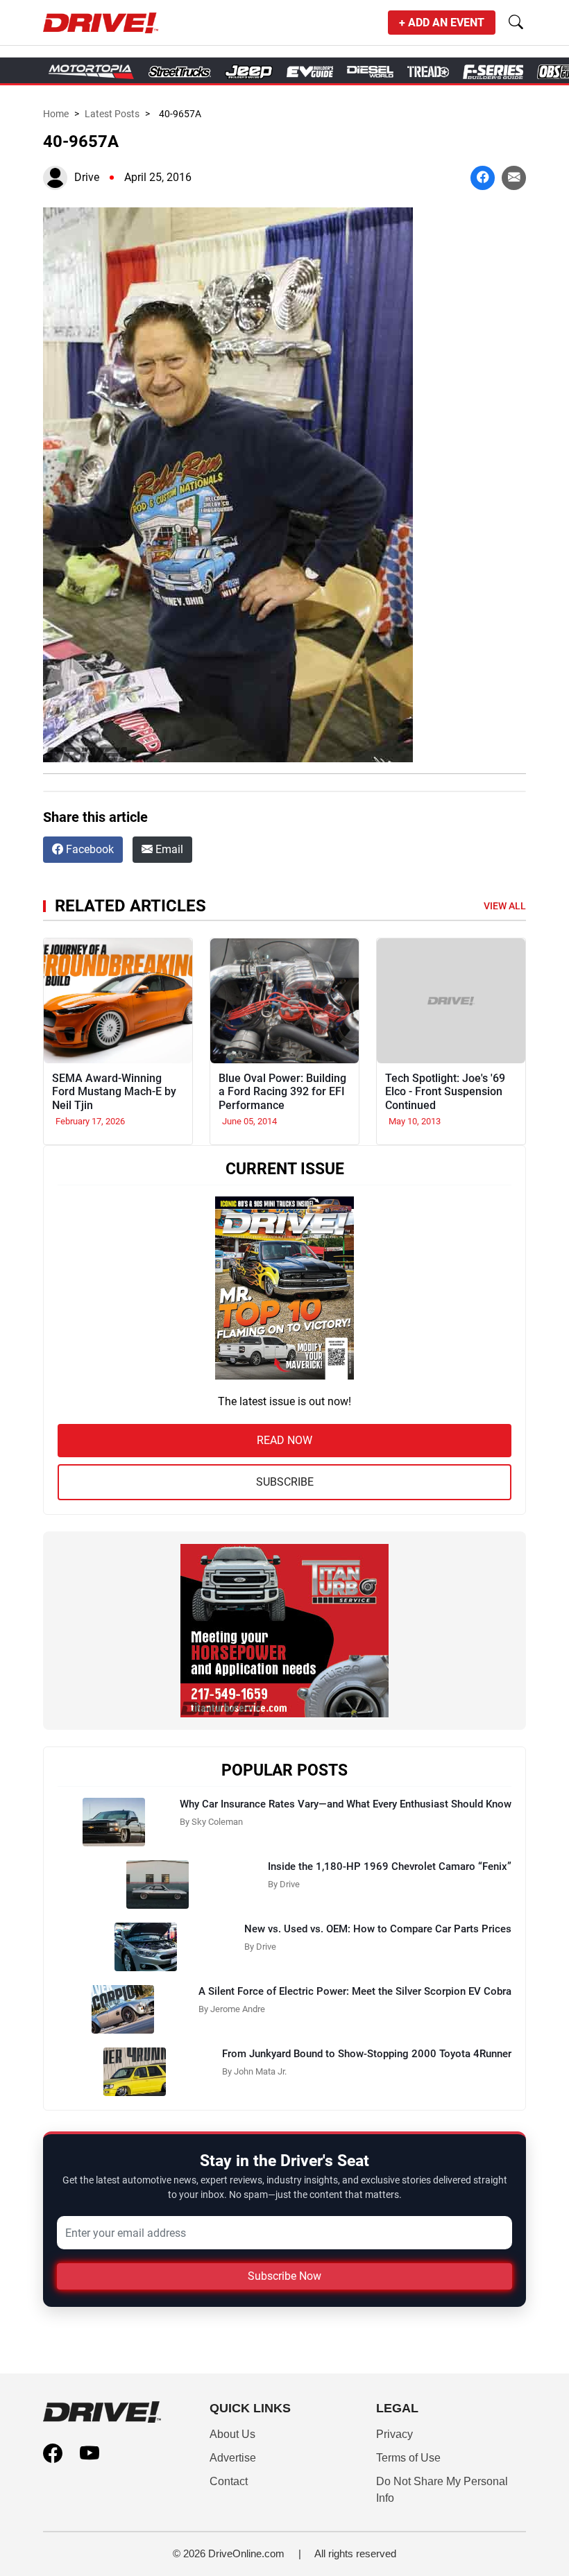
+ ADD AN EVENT (442, 23)
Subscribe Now (284, 2276)
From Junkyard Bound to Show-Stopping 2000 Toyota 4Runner (367, 2054)
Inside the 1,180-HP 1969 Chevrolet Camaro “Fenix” (390, 1866)
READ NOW (284, 1440)
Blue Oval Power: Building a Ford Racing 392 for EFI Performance (282, 1091)
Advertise (233, 2458)
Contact (229, 2481)
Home (56, 114)
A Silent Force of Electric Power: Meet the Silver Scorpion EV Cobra (355, 1991)
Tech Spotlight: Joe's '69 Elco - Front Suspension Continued (445, 1091)
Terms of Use (408, 2458)
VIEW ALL (505, 906)
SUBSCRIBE (285, 1482)
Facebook (88, 849)
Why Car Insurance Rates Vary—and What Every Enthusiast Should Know (346, 1804)
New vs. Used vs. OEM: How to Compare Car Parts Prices (378, 1929)
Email (168, 849)
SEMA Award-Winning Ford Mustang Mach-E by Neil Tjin (114, 1091)
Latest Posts (112, 114)
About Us (232, 2434)
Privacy (394, 2434)
